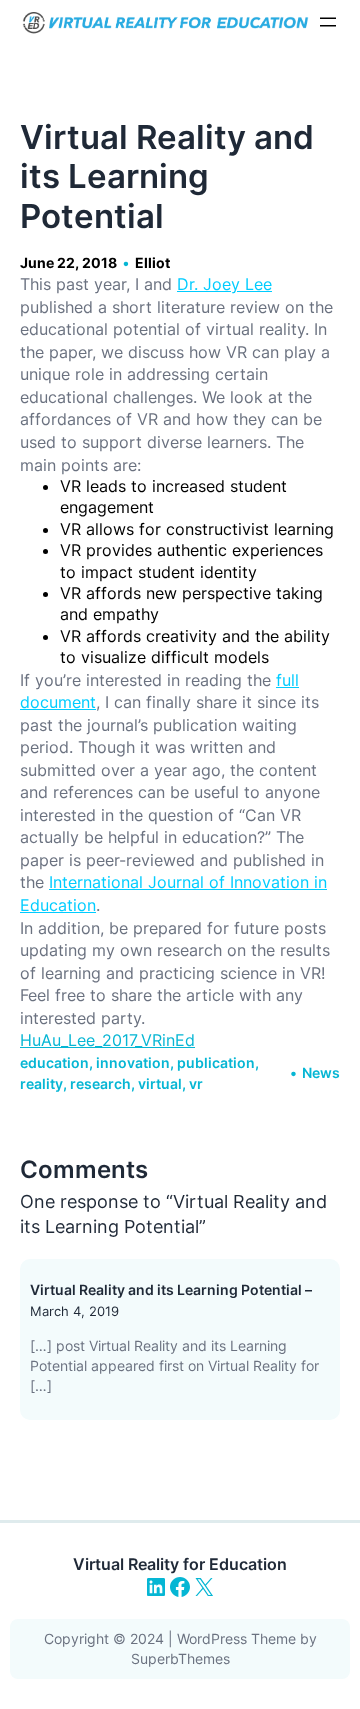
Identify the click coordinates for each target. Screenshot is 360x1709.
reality (41, 1083)
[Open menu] (328, 22)
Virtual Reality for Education (180, 1564)
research (100, 1083)
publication (216, 1062)
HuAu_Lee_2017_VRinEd (107, 1040)
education (54, 1062)
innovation (133, 1062)
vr (196, 1083)
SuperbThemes (180, 1658)
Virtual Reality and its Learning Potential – (171, 1289)
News (321, 1072)
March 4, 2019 (74, 1311)
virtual (160, 1083)
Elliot (152, 262)
